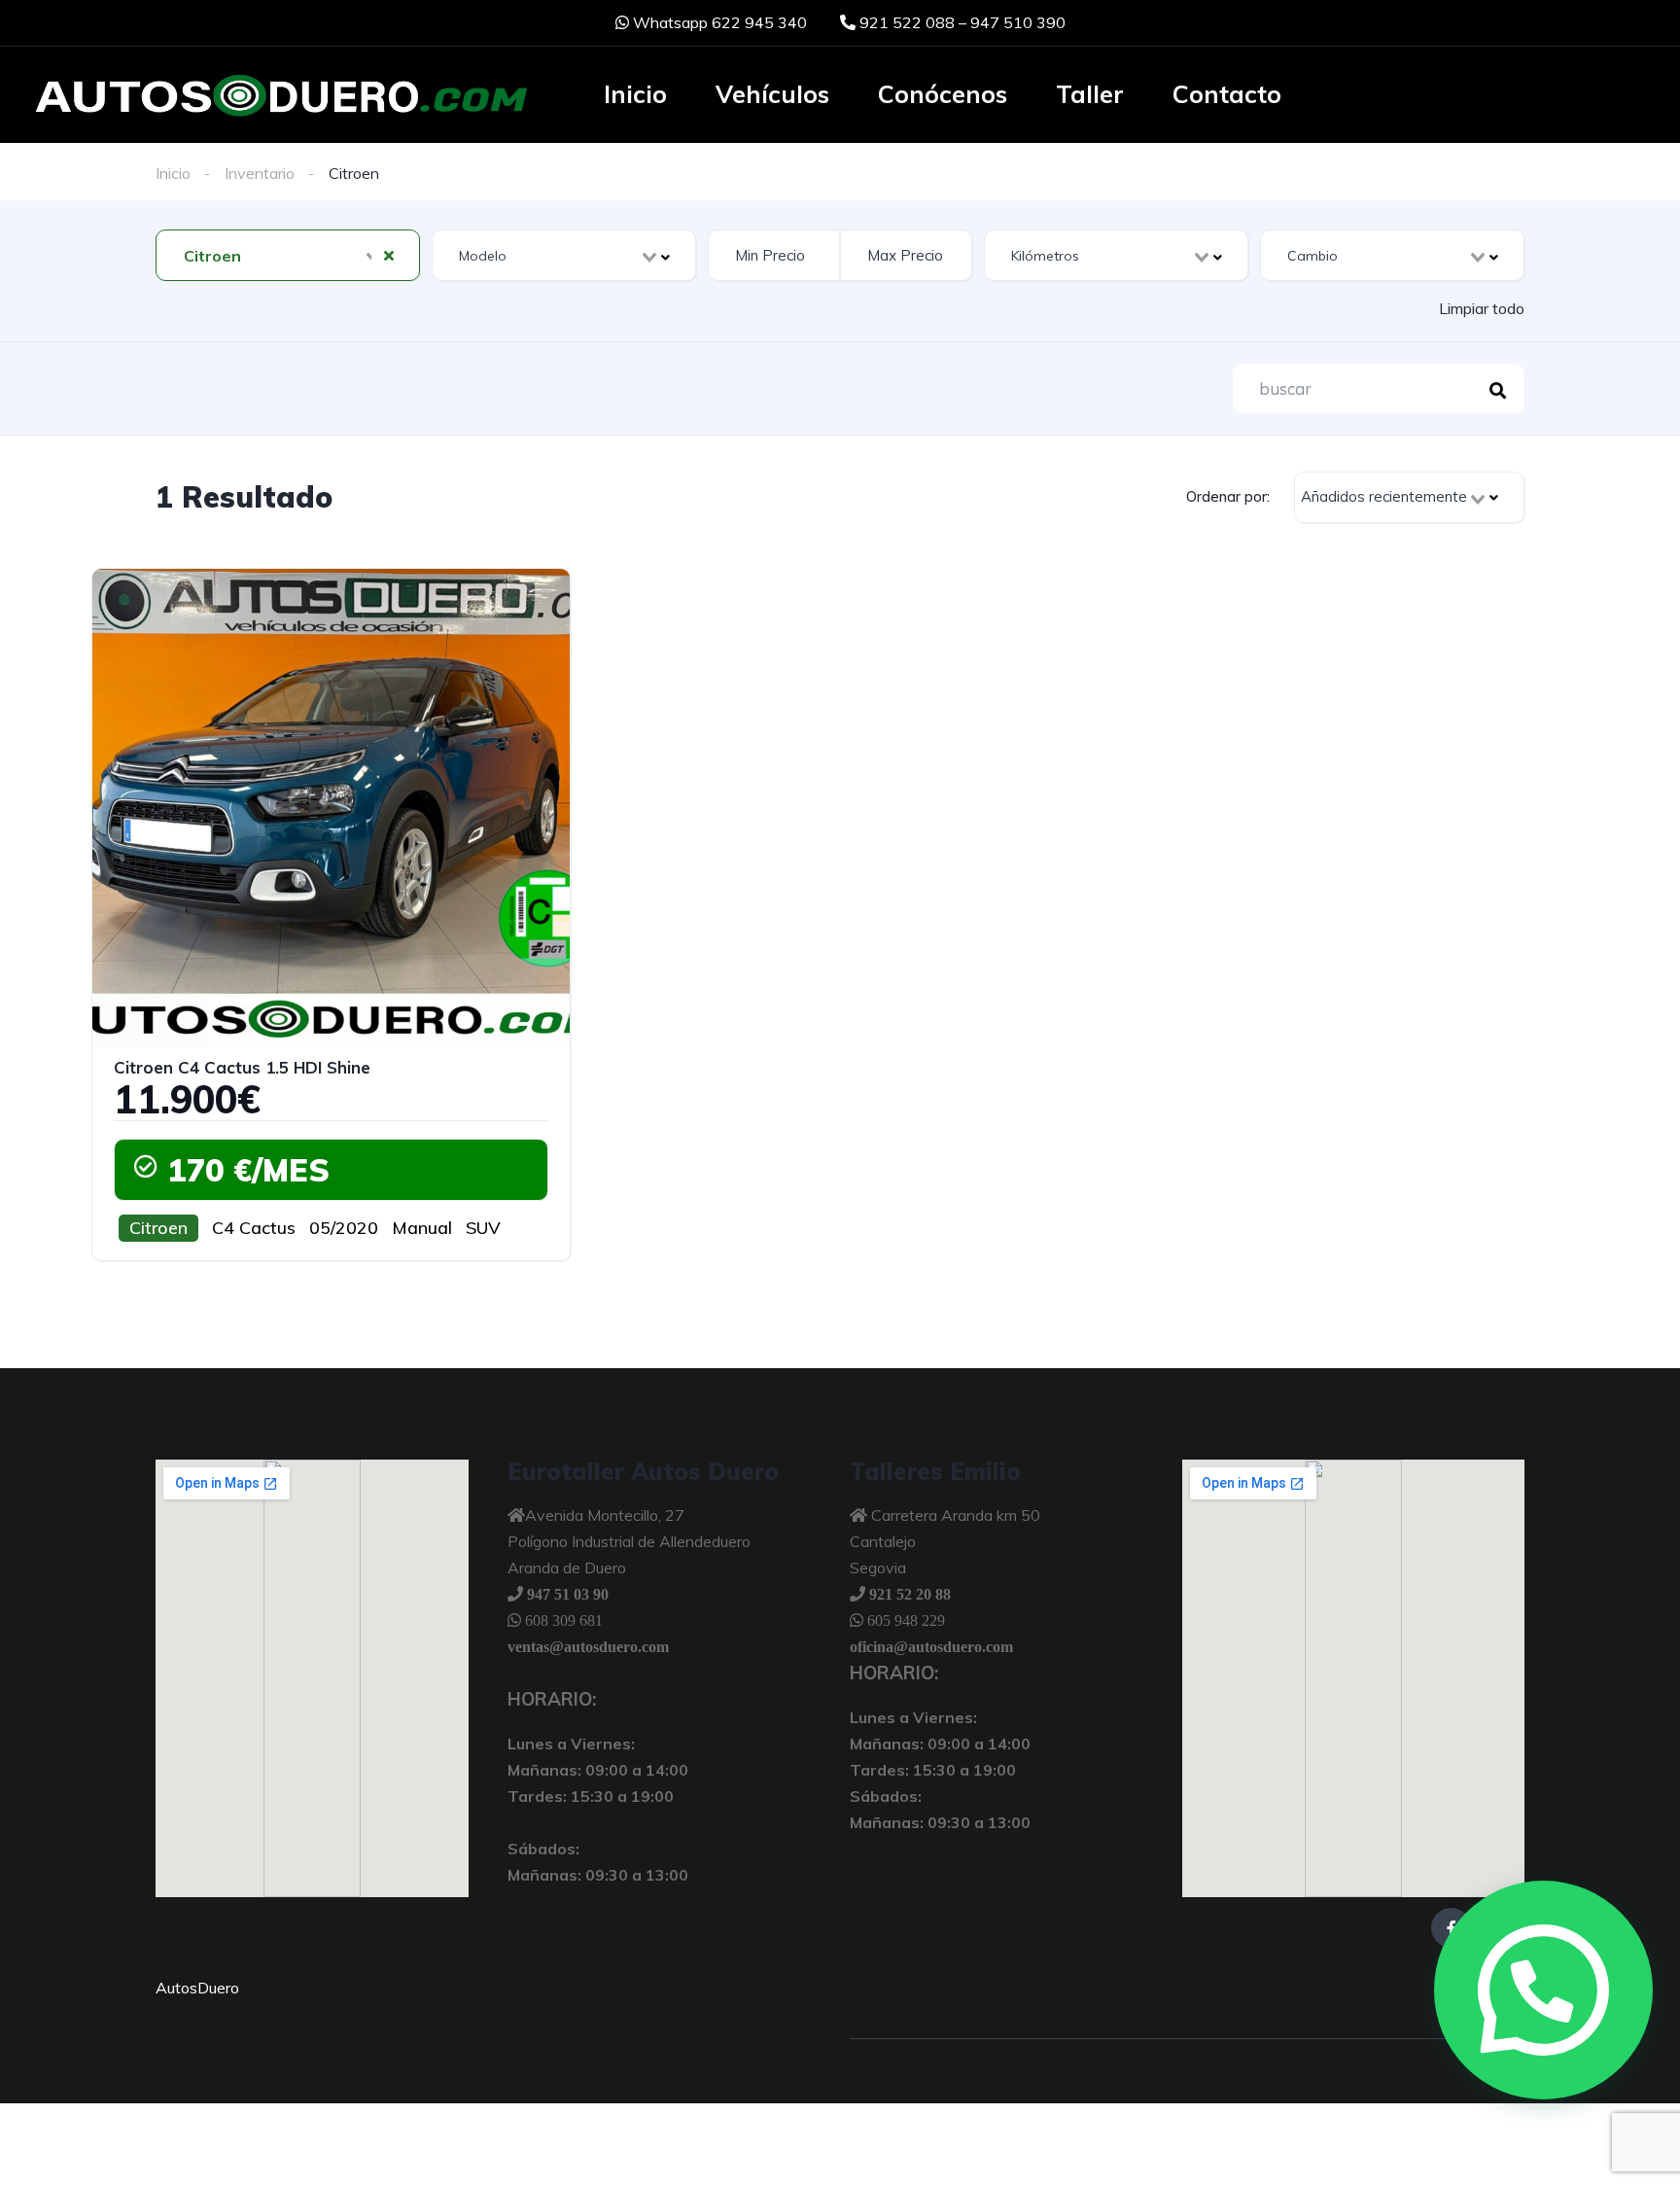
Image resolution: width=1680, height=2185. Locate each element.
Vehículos (772, 94)
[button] (1543, 1990)
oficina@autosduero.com (931, 1646)
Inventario (260, 173)
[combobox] (288, 255)
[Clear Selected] (389, 255)
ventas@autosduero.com (588, 1646)
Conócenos (943, 94)
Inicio (635, 94)
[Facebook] (1451, 1928)
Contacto (1227, 94)
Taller (1090, 94)
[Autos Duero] (281, 96)
